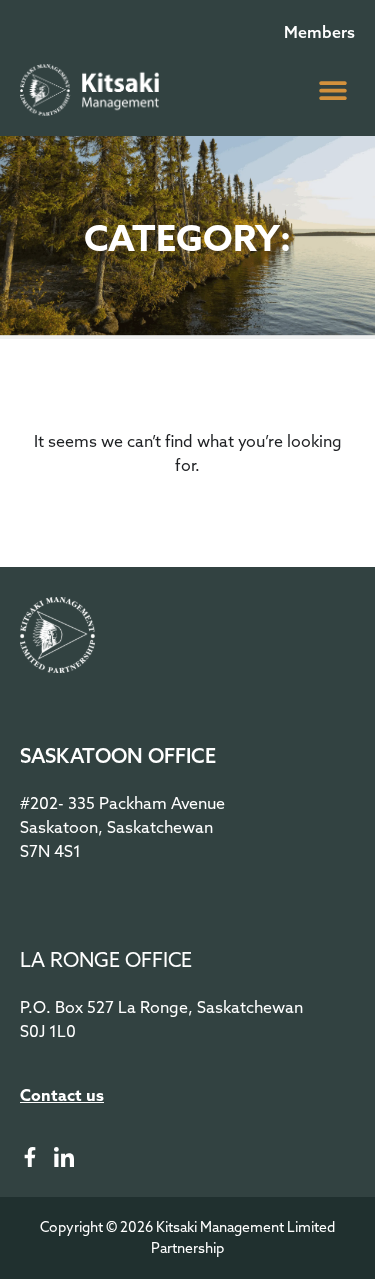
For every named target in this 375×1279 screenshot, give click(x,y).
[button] (332, 89)
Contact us (62, 1095)
